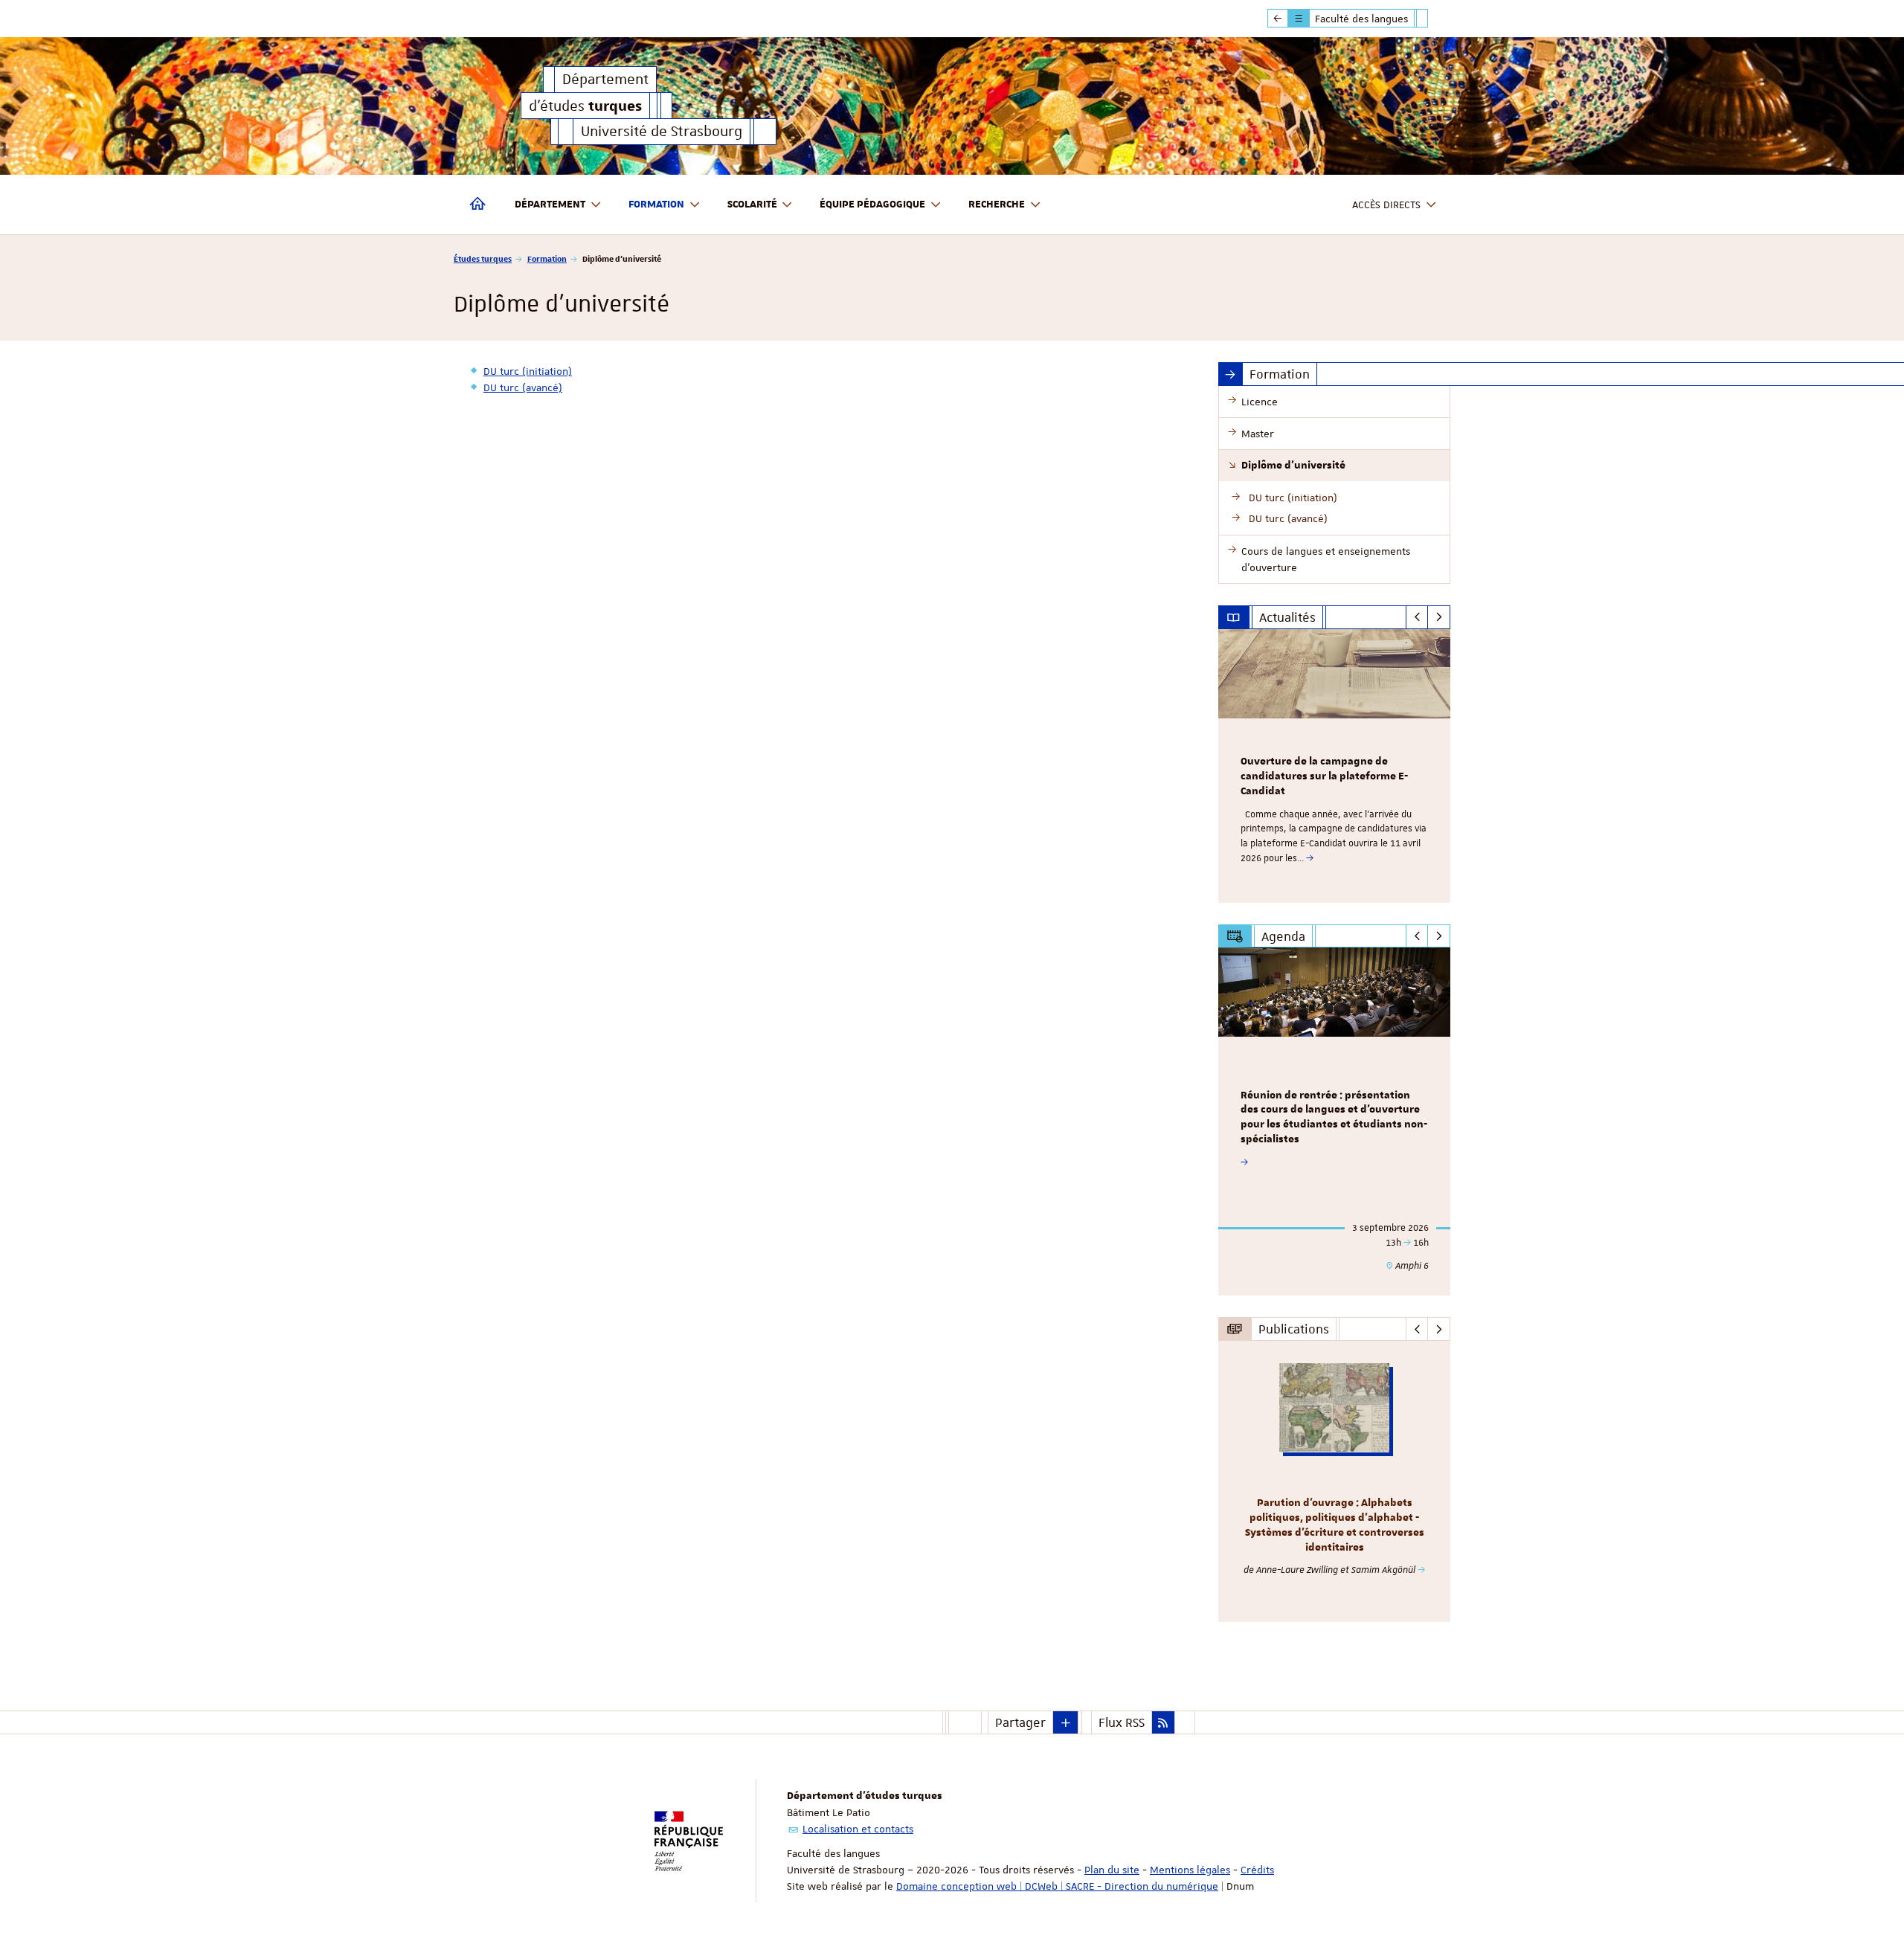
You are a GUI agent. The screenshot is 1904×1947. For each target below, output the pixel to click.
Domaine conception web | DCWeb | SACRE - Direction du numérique (1057, 1886)
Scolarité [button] (752, 205)
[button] (1066, 1722)
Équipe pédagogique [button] (872, 205)
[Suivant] (1439, 617)
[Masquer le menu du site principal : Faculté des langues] (1433, 19)
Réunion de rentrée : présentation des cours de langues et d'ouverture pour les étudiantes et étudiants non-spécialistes (1334, 1117)
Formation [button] (656, 205)
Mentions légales (1190, 1870)
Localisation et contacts (858, 1829)
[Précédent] (1417, 617)
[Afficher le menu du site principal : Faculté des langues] (1278, 19)
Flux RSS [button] (1122, 1722)
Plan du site (1112, 1870)
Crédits (1257, 1870)
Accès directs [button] (1386, 205)
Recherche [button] (997, 205)
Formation (547, 258)
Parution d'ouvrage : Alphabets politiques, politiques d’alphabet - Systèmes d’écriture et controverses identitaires (1335, 1525)
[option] (1335, 766)
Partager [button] (1020, 1722)
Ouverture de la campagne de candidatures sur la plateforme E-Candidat (1324, 776)
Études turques (483, 258)
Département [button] (550, 205)
